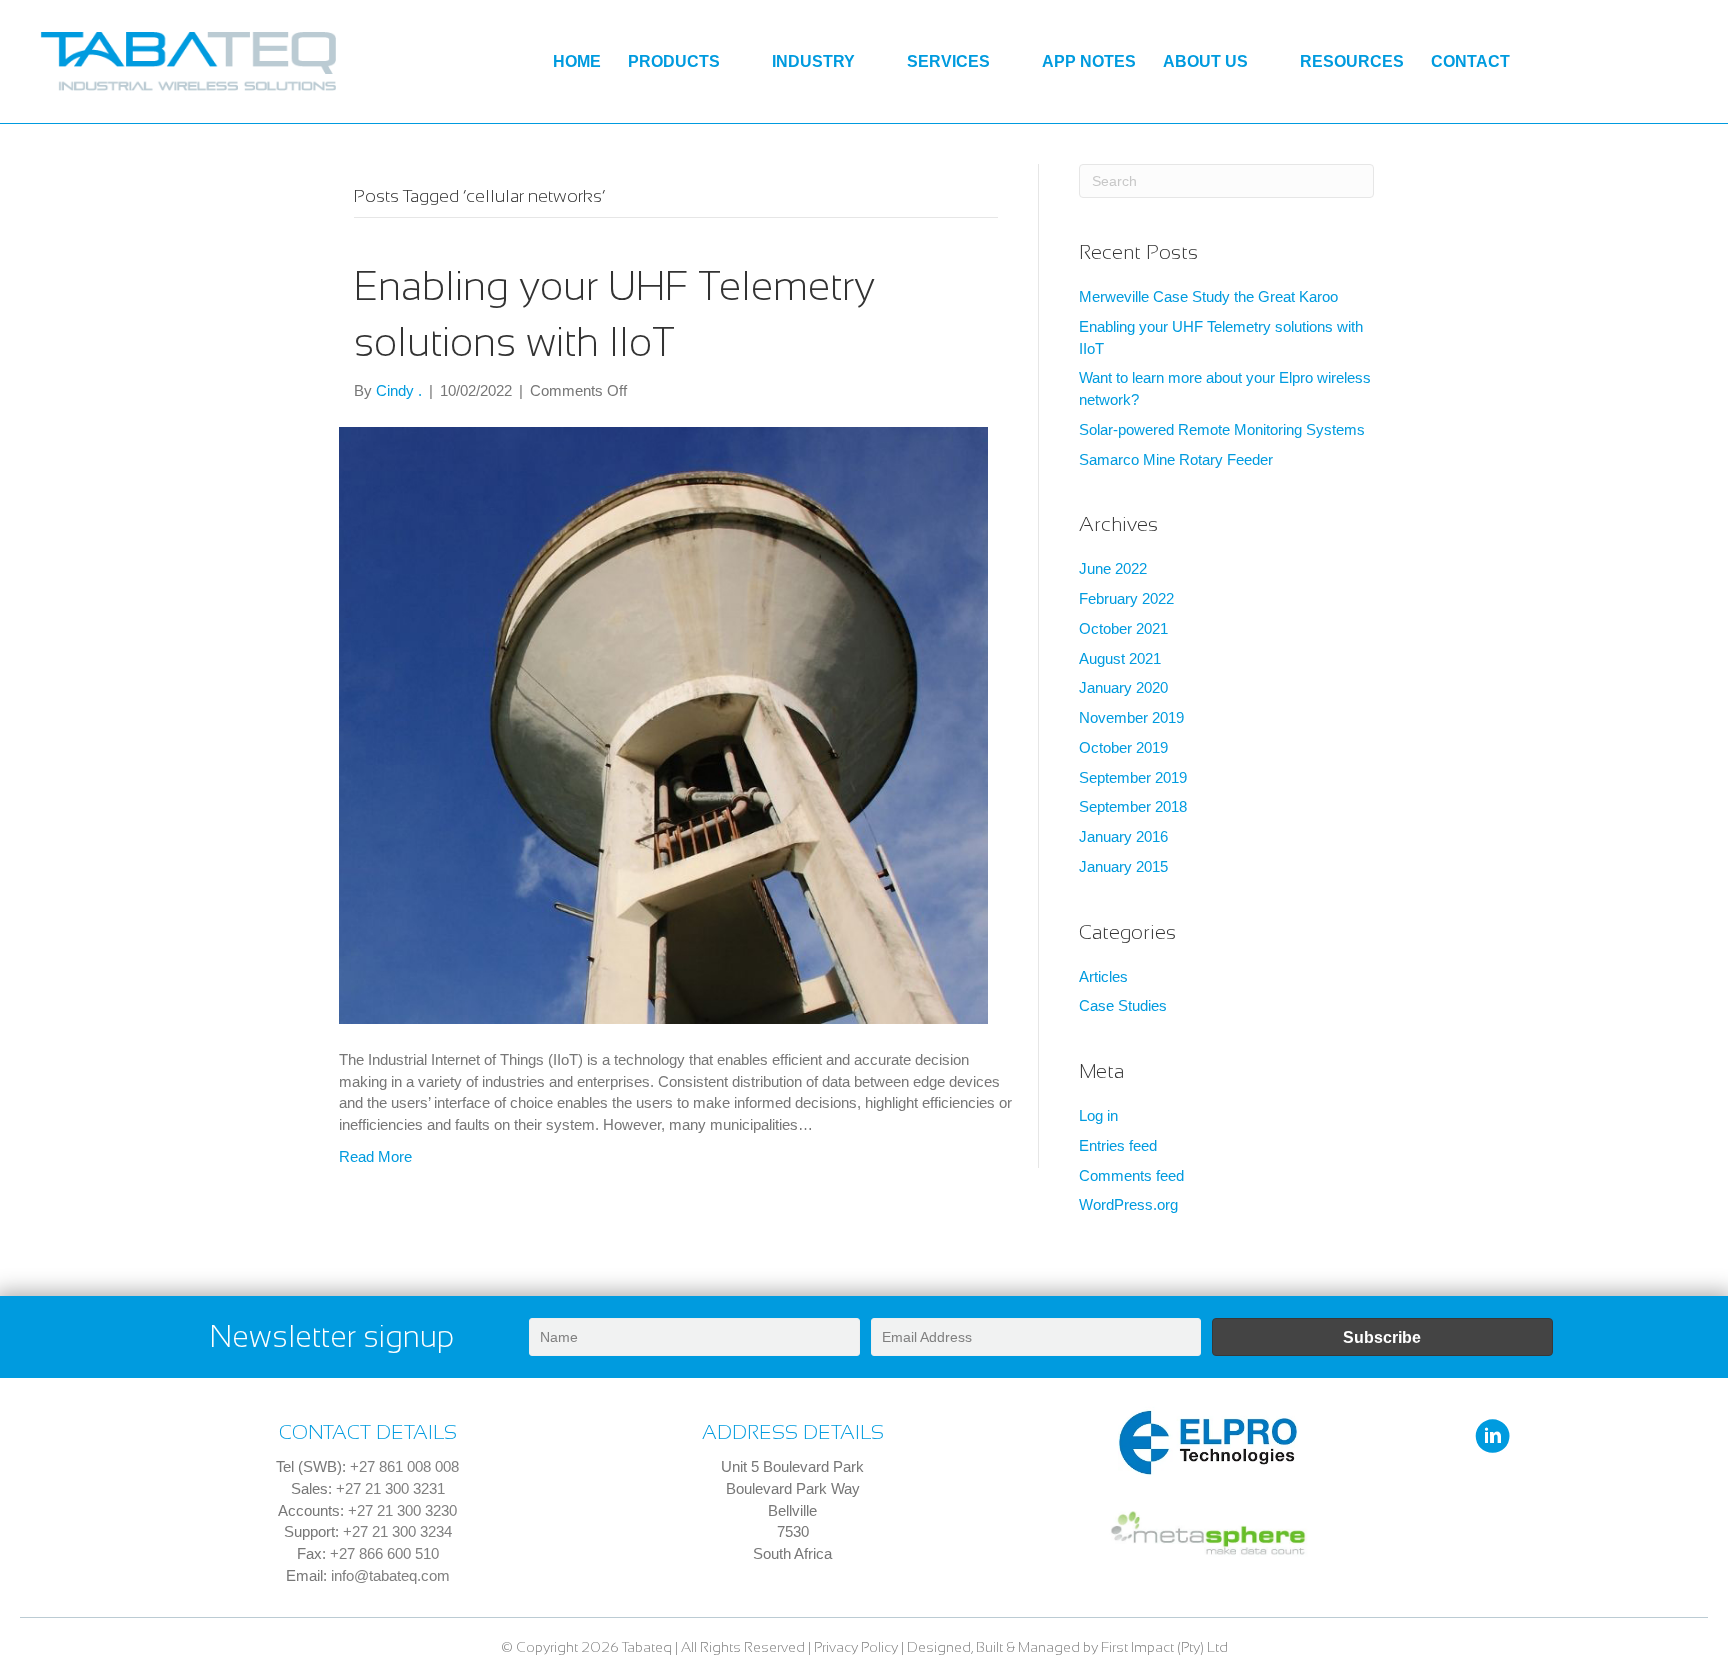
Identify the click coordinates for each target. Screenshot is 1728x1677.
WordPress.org (1128, 1204)
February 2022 (1126, 598)
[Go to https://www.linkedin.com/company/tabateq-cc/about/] (1492, 1437)
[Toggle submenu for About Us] (1263, 62)
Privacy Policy (856, 1647)
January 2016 (1123, 836)
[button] (1382, 1337)
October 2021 (1123, 628)
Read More (375, 1156)
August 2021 (1120, 658)
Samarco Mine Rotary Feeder (1176, 459)
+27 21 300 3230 (402, 1510)
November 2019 (1131, 717)
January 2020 (1123, 687)
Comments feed (1131, 1175)
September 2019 (1133, 777)
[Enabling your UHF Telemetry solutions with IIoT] (663, 723)
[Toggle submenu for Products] (735, 62)
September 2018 (1133, 806)
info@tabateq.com (390, 1575)
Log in (1098, 1115)
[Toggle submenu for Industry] (870, 62)
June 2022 (1113, 568)
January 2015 (1123, 866)
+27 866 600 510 (384, 1553)
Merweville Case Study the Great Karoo (1208, 296)
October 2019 (1123, 747)
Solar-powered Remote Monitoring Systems (1222, 429)
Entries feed (1118, 1145)
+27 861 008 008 (404, 1466)
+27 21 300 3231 (390, 1488)
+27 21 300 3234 (397, 1531)
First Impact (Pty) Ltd (1164, 1647)
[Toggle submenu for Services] (1005, 62)
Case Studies (1123, 1005)
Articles (1103, 976)
